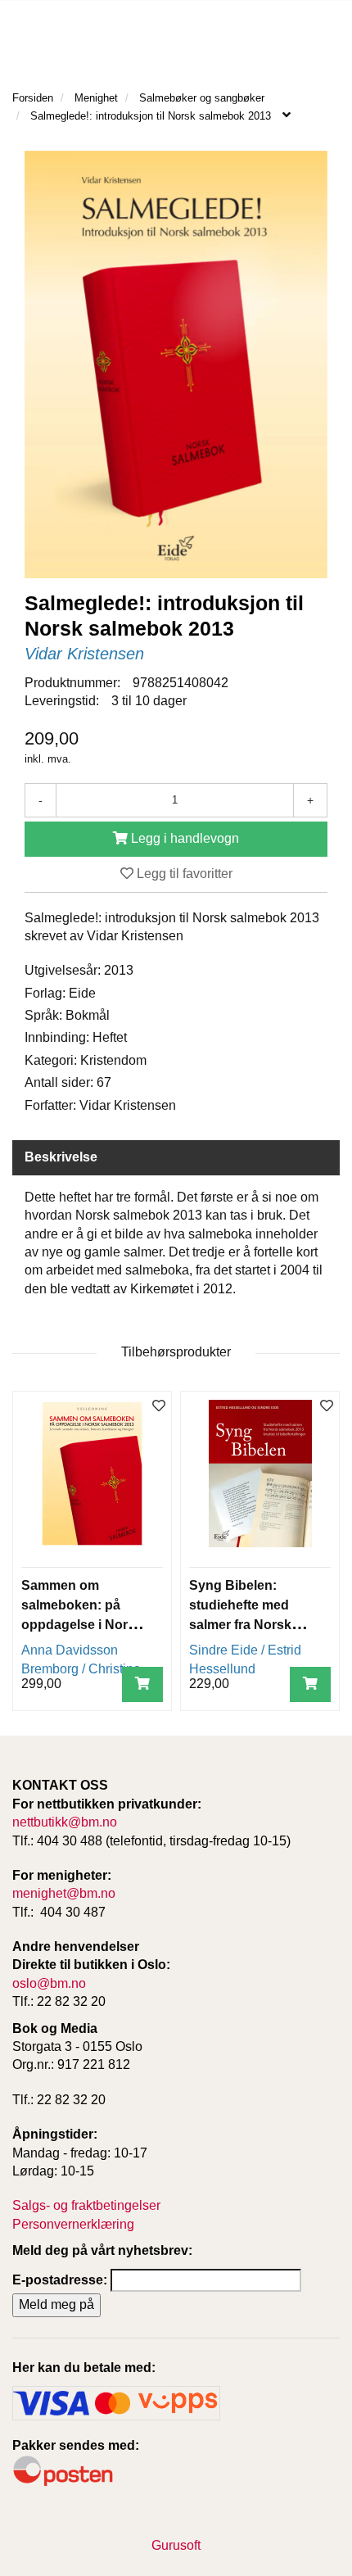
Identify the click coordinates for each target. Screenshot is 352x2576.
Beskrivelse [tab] (61, 1157)
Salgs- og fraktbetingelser (86, 2205)
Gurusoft (176, 2545)
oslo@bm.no (49, 1983)
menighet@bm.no (64, 1893)
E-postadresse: (60, 2280)
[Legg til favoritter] (159, 1407)
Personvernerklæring (73, 2224)
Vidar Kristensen (84, 654)
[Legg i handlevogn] (142, 1684)
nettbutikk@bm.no (65, 1822)
